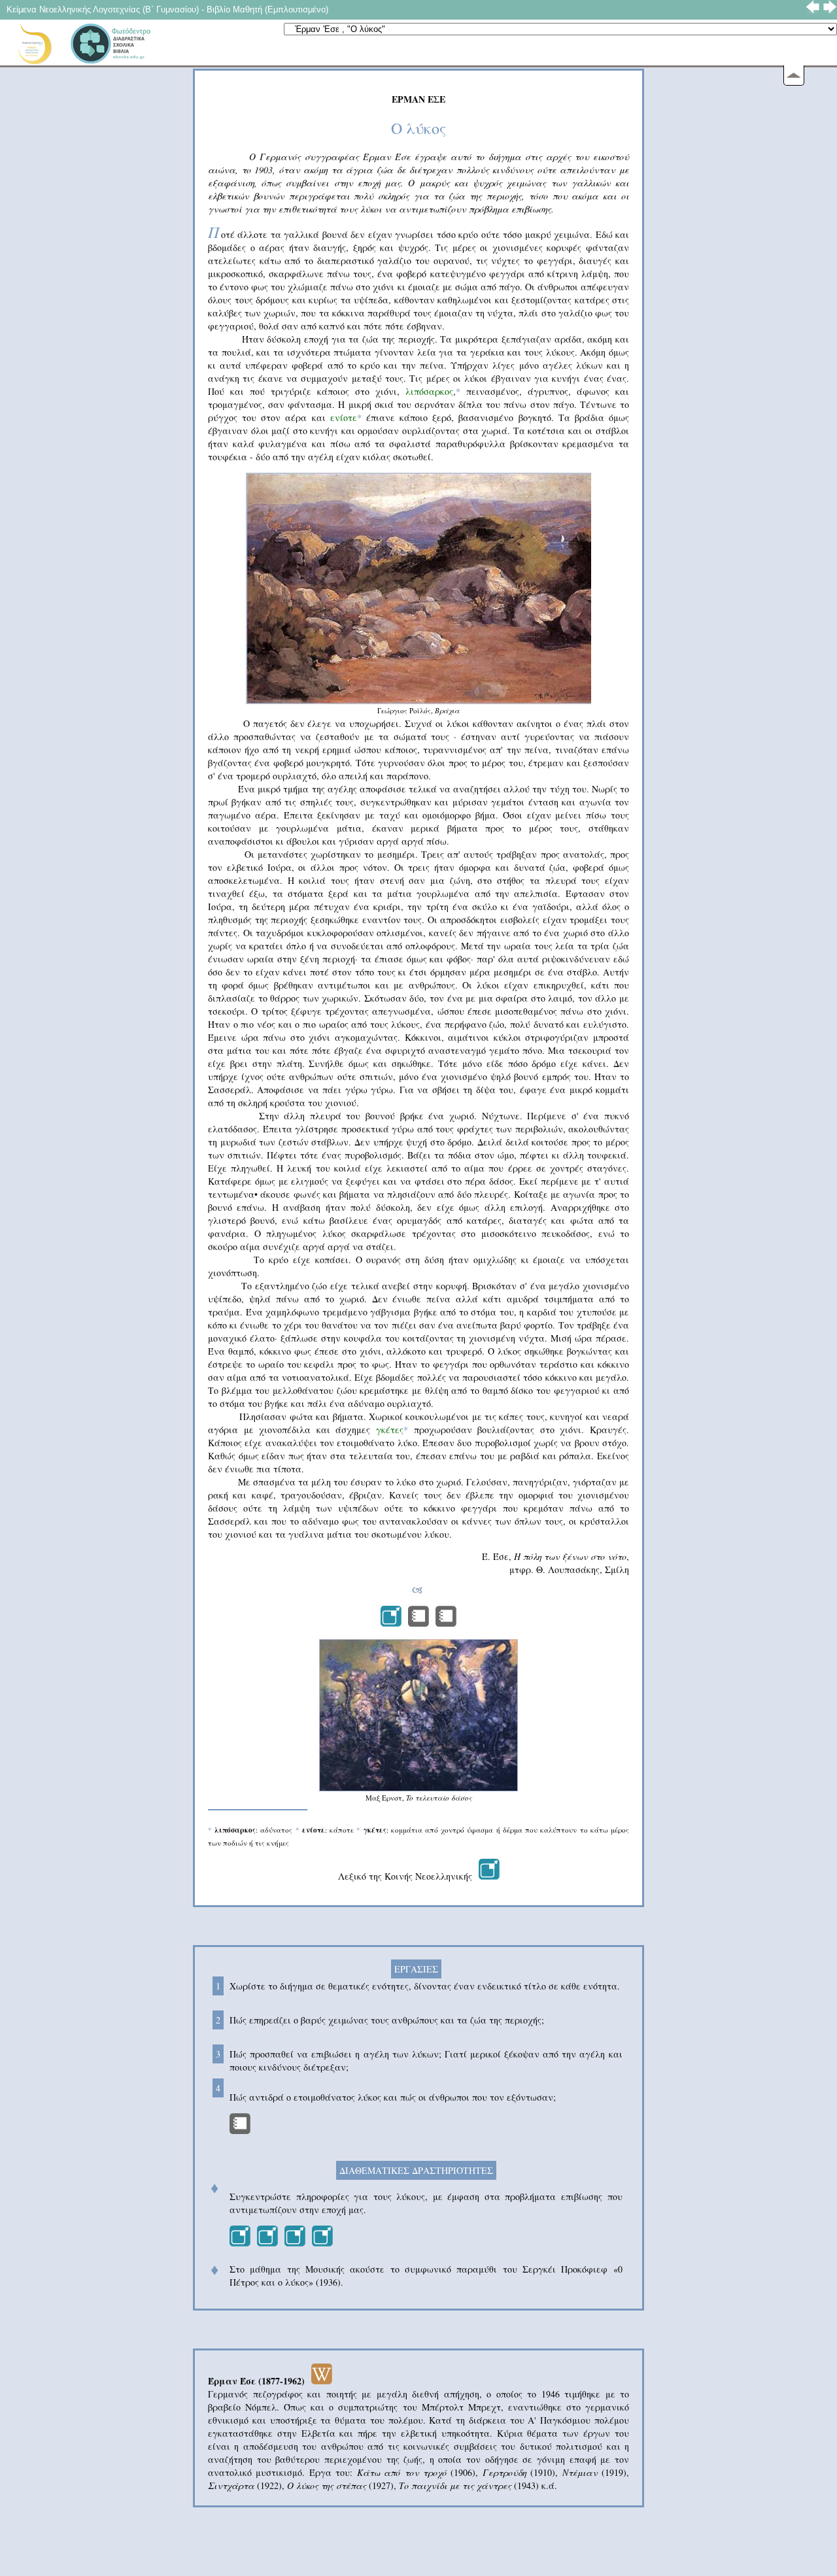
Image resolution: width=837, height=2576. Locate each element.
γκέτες (390, 1430)
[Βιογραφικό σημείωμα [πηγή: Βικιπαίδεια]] (322, 2381)
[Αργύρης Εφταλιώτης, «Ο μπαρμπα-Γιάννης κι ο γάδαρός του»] (418, 1623)
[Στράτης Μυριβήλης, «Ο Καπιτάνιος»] (240, 2130)
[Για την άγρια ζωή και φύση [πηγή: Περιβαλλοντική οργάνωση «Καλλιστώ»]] (240, 2243)
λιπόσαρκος (429, 391)
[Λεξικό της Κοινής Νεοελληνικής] (489, 1876)
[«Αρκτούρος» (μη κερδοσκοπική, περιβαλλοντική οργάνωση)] (267, 2243)
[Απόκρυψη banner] (794, 76)
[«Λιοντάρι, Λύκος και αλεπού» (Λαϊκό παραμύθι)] (446, 1623)
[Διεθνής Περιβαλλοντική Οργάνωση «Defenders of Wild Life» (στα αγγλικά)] (322, 2243)
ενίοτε (344, 417)
